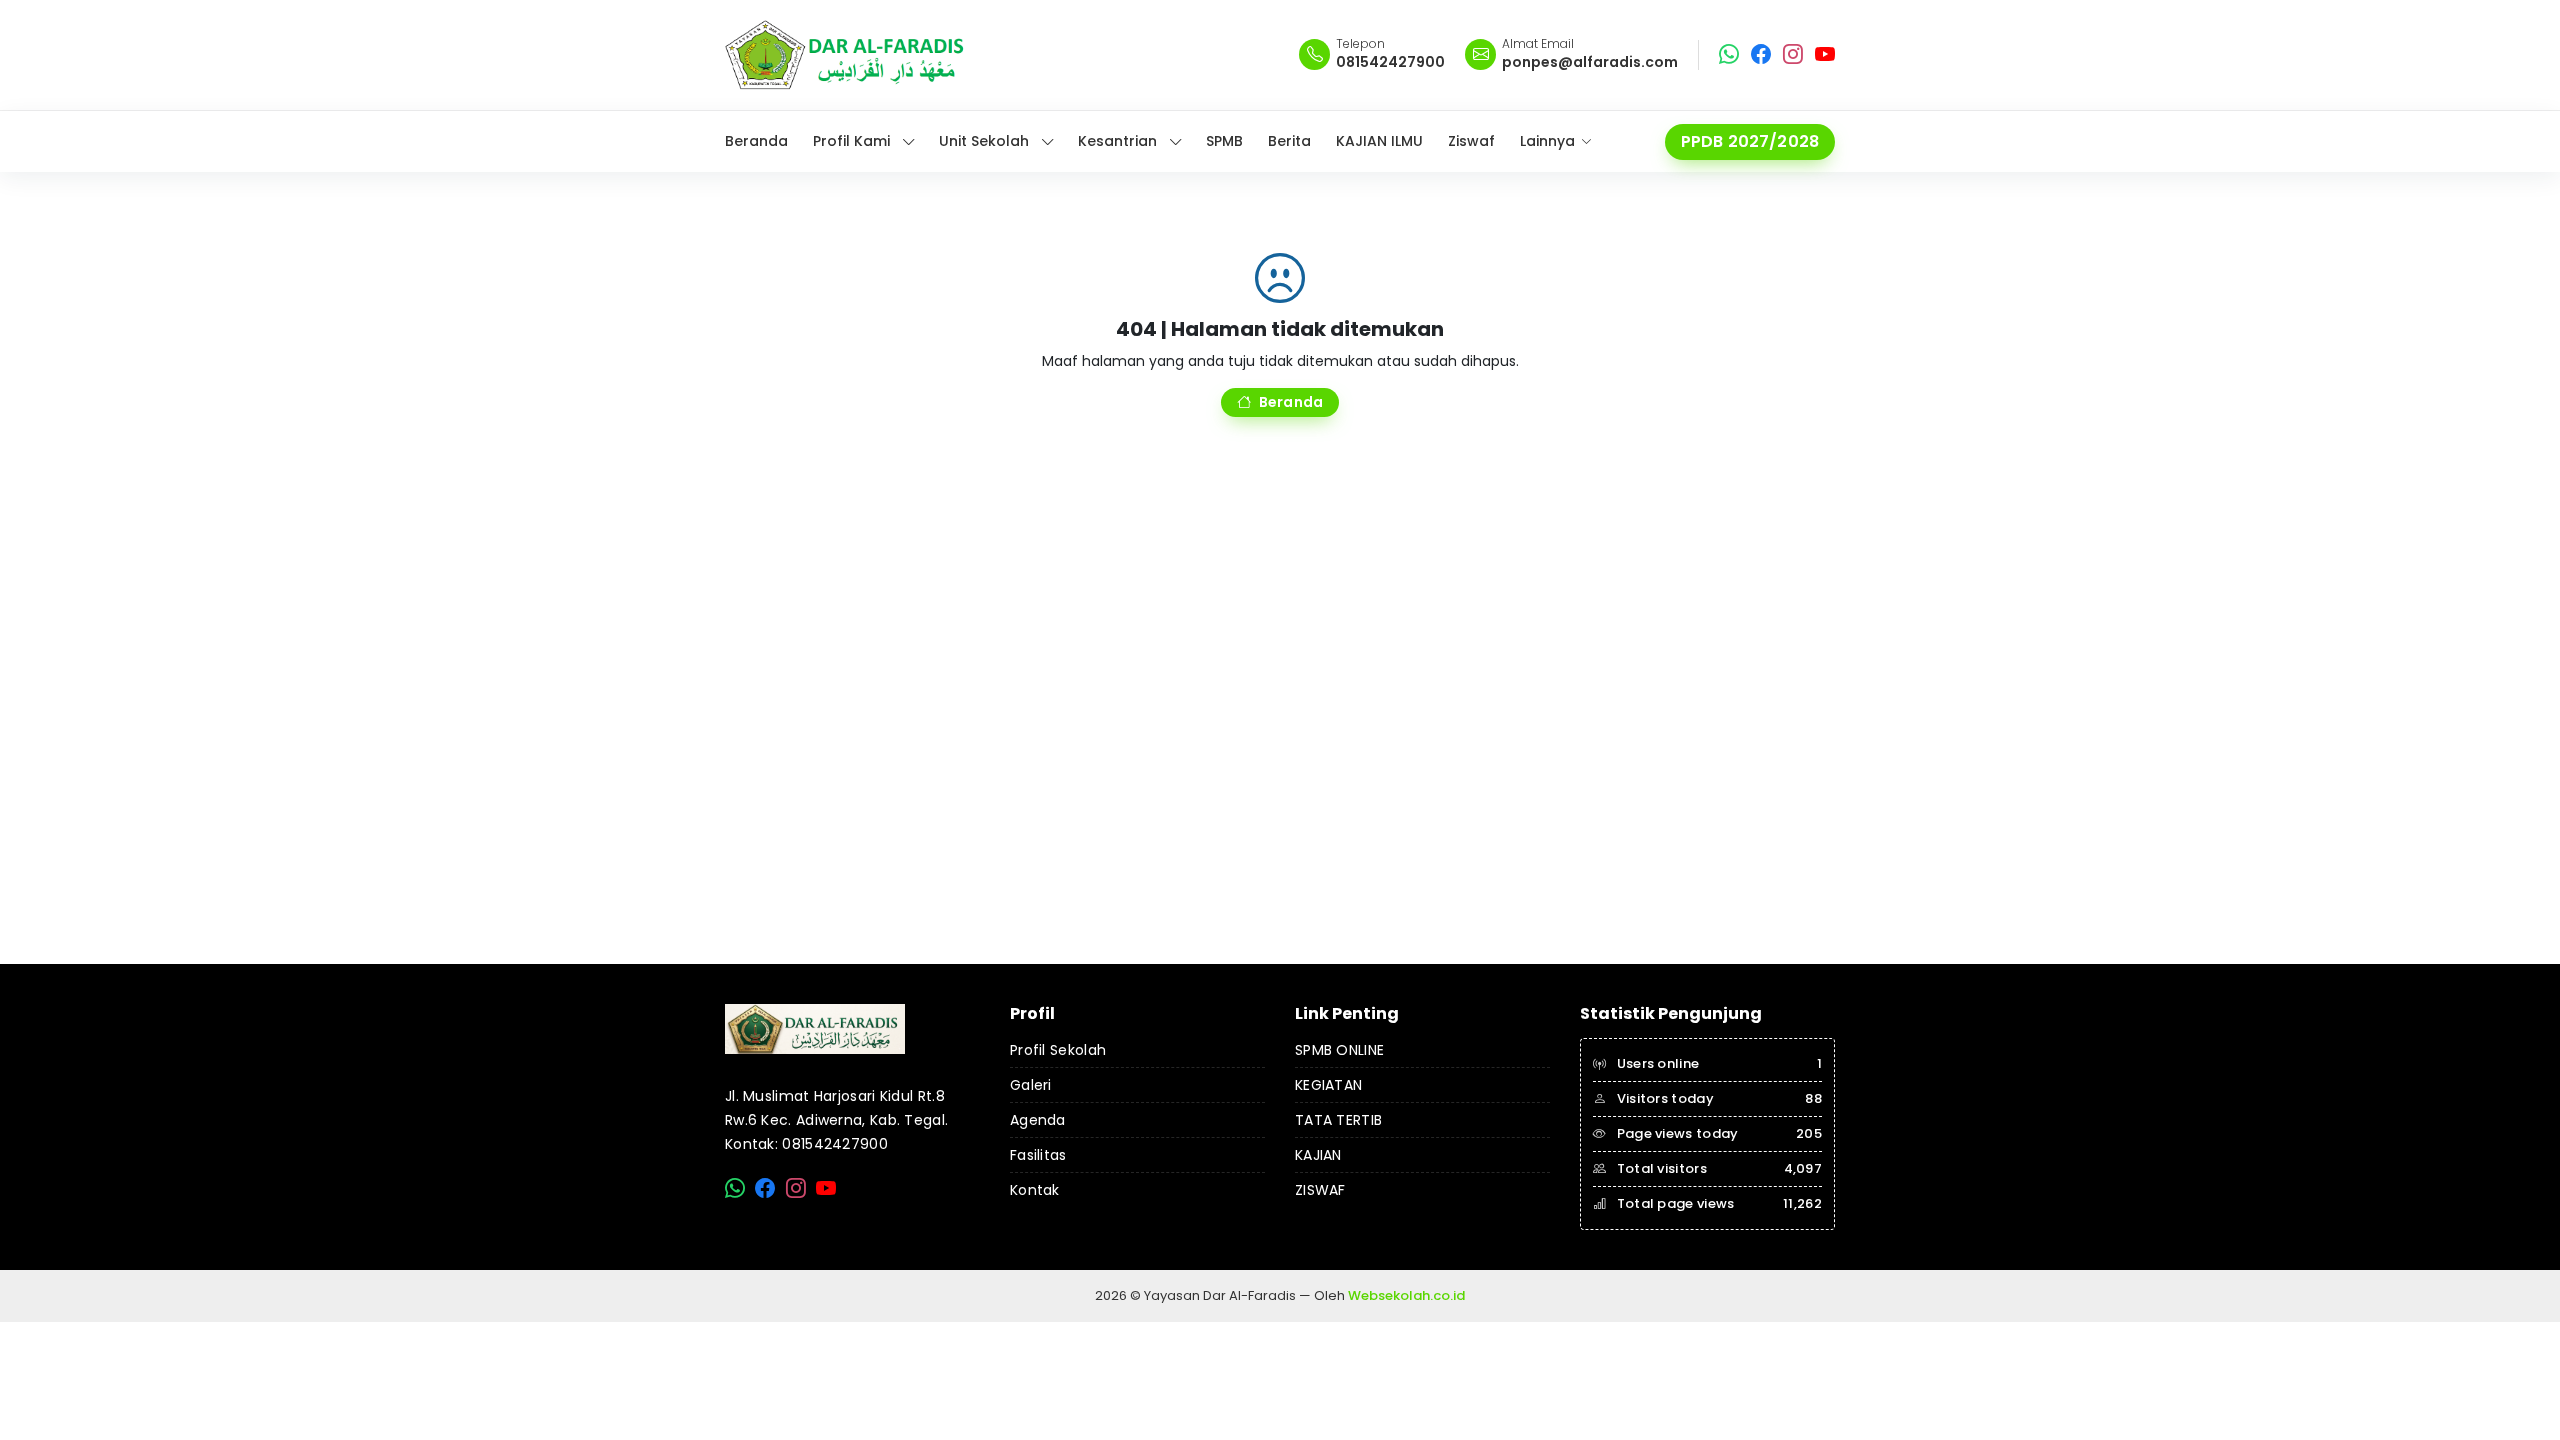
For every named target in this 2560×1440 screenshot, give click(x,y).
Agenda (1038, 1120)
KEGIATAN (1328, 1085)
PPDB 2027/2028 (1750, 141)
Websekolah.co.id (1406, 1295)
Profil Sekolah (1058, 1050)
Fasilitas (1038, 1155)
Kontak (1035, 1190)
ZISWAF (1320, 1190)
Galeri (1031, 1085)
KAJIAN (1318, 1155)
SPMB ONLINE (1339, 1050)
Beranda (1291, 402)
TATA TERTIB (1338, 1120)
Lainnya (1547, 141)
